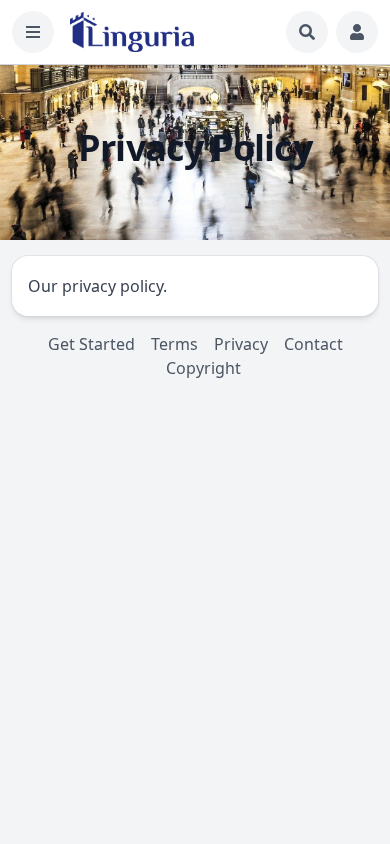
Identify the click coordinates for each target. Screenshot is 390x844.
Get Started (91, 344)
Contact (313, 344)
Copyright (203, 368)
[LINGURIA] (132, 32)
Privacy (241, 344)
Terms (174, 344)
